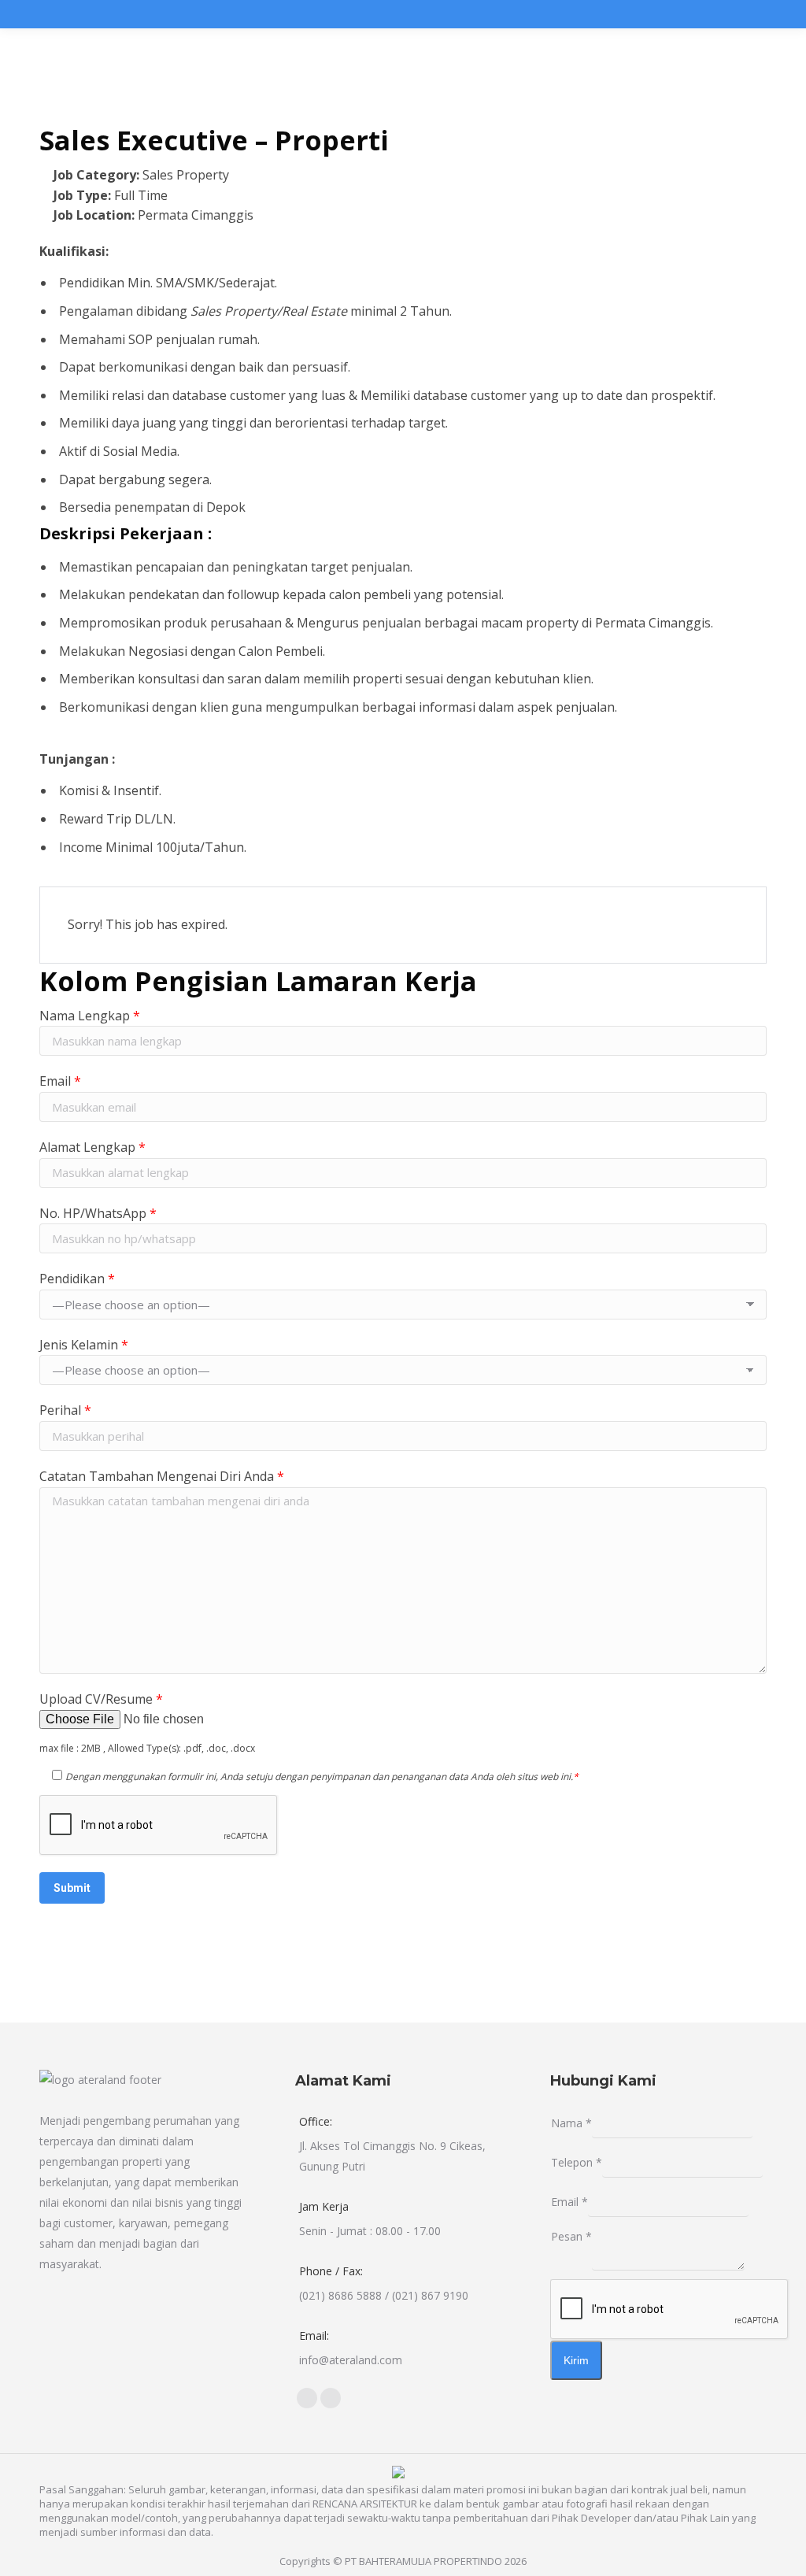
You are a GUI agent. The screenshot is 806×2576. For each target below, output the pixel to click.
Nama (571, 2123)
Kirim (576, 2360)
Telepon (577, 2162)
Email (569, 2202)
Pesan (571, 2236)
